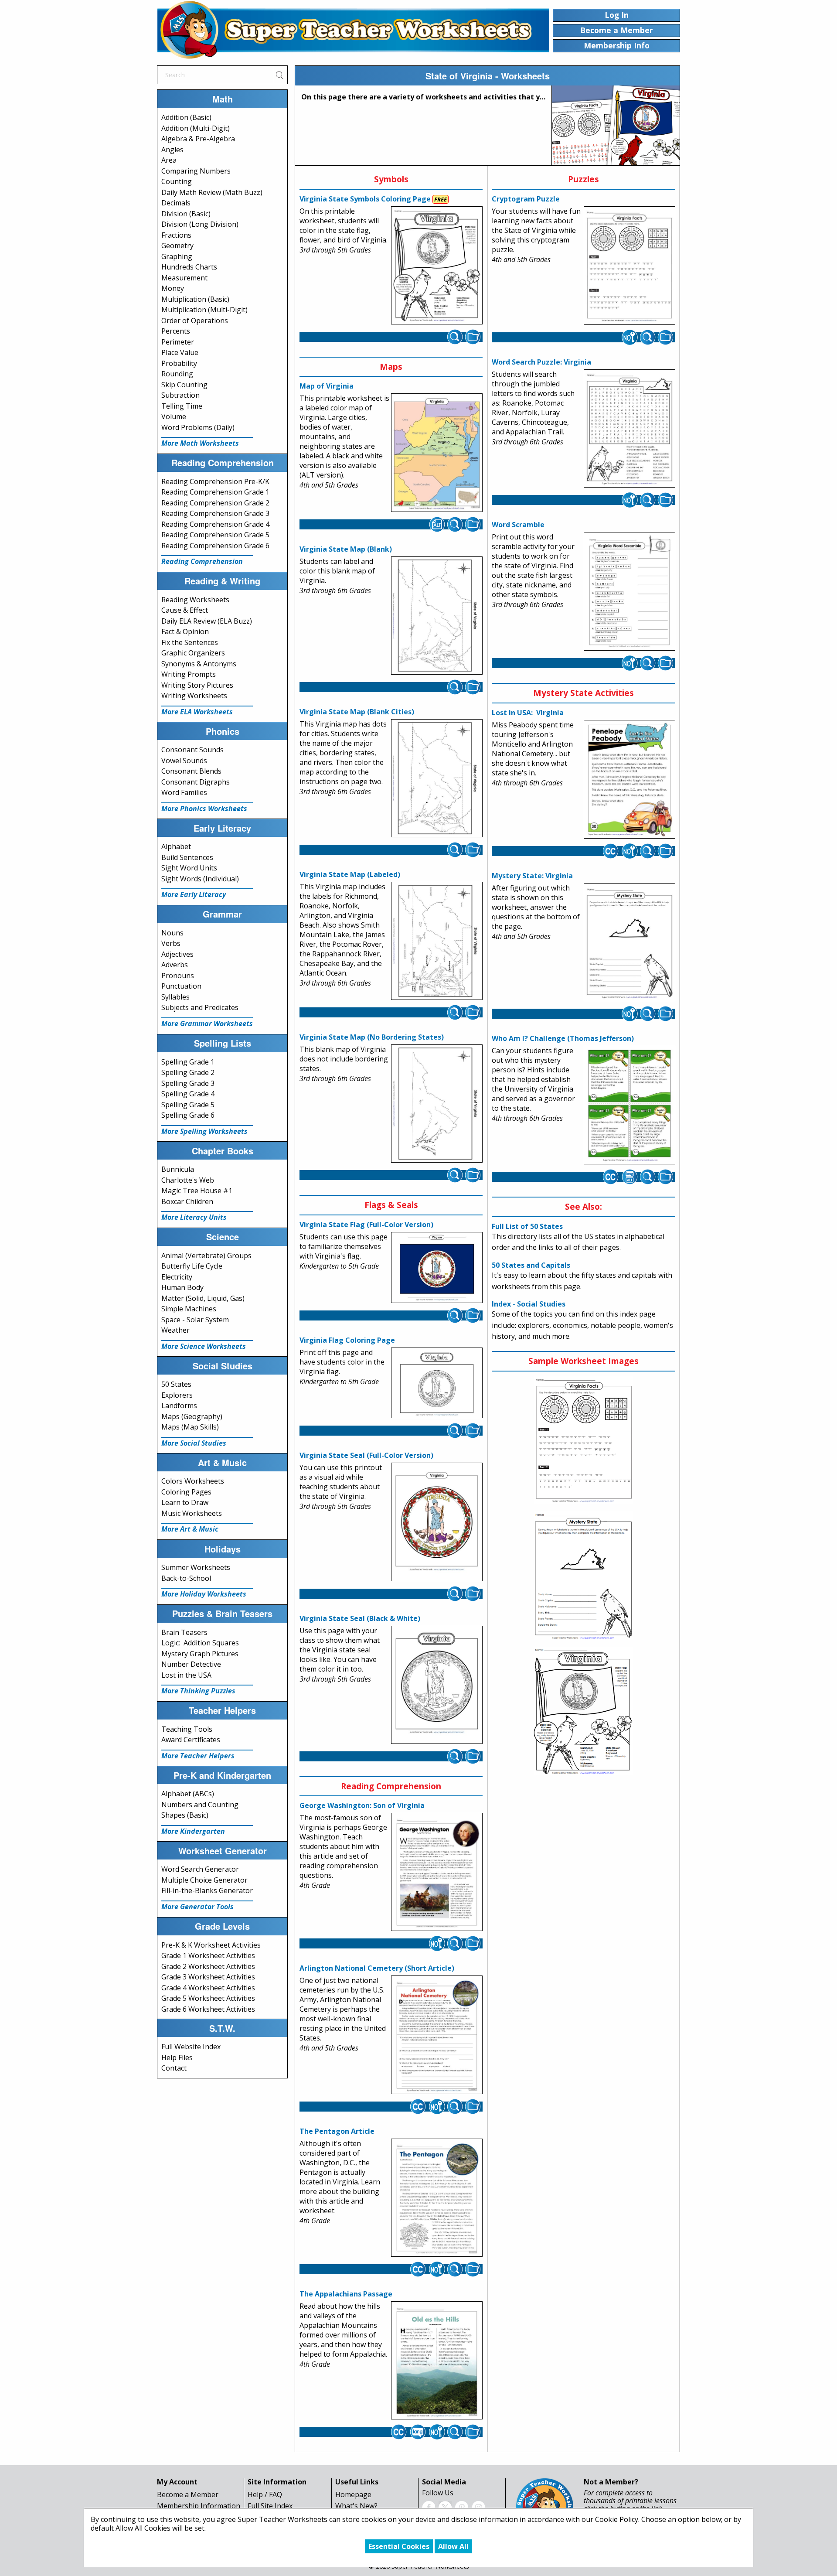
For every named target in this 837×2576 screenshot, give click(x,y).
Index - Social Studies (529, 1304)
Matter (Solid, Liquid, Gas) (203, 1298)
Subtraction (180, 395)
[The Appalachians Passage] (437, 2361)
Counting (177, 181)
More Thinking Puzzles (198, 1691)
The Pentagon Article (337, 2131)
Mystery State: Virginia (532, 876)
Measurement (184, 278)
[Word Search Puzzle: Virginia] (629, 429)
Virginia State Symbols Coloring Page (365, 199)
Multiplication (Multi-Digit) (204, 310)
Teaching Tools (187, 1729)
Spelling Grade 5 (188, 1105)
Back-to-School (186, 1578)
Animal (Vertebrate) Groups (206, 1256)
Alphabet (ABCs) (188, 1794)
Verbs (171, 943)
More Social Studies (194, 1443)
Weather (175, 1330)
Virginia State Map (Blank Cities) (357, 712)
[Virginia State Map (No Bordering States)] (437, 1104)
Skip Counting (184, 385)
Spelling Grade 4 (188, 1094)
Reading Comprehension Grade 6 (215, 546)
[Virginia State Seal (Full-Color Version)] (437, 1522)
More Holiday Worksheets (204, 1594)
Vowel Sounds (184, 761)
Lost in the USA (186, 1675)
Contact (174, 2068)
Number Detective (191, 1664)
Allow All (453, 2546)
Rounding (177, 374)
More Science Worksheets (204, 1346)
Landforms (179, 1406)
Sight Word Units (189, 868)
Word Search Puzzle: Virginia (541, 362)
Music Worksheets (192, 1513)
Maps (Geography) (192, 1416)
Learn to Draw (185, 1502)
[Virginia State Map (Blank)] (437, 616)
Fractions (176, 235)
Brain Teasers (184, 1632)
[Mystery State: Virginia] (629, 942)
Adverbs (175, 965)
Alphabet (176, 846)
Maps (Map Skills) (190, 1427)
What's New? (356, 2506)
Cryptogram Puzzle (526, 199)
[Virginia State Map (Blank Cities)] (437, 778)
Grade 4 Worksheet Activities (208, 1988)
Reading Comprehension (202, 561)
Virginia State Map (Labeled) (350, 874)
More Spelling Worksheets (204, 1131)
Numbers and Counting (200, 1805)
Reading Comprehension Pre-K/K (215, 481)
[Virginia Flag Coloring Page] (437, 1383)
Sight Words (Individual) (200, 879)
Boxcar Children (187, 1201)
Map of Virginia (327, 386)
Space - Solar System (195, 1320)
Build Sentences (187, 857)
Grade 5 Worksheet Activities (208, 1998)
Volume (174, 416)
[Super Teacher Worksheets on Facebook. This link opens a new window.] (429, 2507)
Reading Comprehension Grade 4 (215, 524)
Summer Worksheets (196, 1567)
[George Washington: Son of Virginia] (437, 1872)
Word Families (184, 792)
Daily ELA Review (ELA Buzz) (207, 621)
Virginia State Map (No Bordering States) (372, 1037)
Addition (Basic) (186, 117)
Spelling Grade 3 (188, 1083)
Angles (172, 150)
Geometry (177, 246)
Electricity (177, 1277)
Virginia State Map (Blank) (346, 549)
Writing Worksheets (194, 696)
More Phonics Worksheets (204, 809)
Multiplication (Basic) (195, 299)
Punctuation (181, 986)
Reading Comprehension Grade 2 (215, 503)
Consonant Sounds (192, 750)
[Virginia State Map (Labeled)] (437, 941)
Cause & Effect (185, 610)
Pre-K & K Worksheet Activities (211, 1945)
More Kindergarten (193, 1831)
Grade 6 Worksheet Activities (208, 2009)
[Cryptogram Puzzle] (629, 266)
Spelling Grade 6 (188, 1115)
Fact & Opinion (185, 631)
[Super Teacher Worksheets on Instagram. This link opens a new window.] (478, 2507)
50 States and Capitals (531, 1265)
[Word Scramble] (629, 592)
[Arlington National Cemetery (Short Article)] (437, 2035)
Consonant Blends (191, 771)
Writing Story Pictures (197, 685)
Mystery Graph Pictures (200, 1654)
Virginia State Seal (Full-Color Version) (366, 1455)
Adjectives (177, 954)
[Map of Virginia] (437, 453)
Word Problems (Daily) (198, 427)
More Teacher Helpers (198, 1756)
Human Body (182, 1287)
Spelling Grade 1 (188, 1062)
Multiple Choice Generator (204, 1880)
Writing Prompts (189, 674)
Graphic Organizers (193, 653)
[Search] (279, 75)
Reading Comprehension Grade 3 (215, 513)
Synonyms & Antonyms (199, 664)
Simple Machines (189, 1309)
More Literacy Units (194, 1217)
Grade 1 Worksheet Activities (208, 1955)
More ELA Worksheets (197, 712)
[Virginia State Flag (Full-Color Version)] (437, 1268)
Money (173, 288)
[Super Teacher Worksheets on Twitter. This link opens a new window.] (445, 2507)
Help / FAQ (265, 2494)
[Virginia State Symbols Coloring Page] (437, 266)
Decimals (176, 203)
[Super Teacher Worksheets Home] (353, 30)
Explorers (177, 1395)
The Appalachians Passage (346, 2294)
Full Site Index (270, 2506)
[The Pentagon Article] (437, 2198)
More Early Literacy (194, 894)
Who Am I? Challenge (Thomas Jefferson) (563, 1038)
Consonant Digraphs (196, 782)
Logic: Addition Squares (200, 1643)
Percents (176, 331)
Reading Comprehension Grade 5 (215, 535)
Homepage (353, 2494)
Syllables (175, 997)
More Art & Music (190, 1529)
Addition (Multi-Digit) (196, 128)
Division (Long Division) (200, 224)
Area (169, 160)
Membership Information (199, 2506)
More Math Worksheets (200, 443)
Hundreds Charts (189, 267)
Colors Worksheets (193, 1481)
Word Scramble (518, 525)
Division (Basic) (186, 214)
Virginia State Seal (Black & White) (360, 1618)
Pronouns (178, 976)
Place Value (180, 352)
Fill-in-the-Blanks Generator (207, 1890)
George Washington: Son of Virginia (362, 1805)
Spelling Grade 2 (188, 1072)
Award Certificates (191, 1740)
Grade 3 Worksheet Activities (208, 1977)
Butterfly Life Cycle (192, 1266)
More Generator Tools (197, 1907)
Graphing (177, 256)
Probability (179, 363)
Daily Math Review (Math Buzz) (212, 192)
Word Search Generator (200, 1869)
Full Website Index (191, 2047)
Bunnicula (178, 1169)
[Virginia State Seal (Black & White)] (437, 1685)
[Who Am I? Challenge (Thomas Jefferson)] (629, 1105)
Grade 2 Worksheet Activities (208, 1966)
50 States (176, 1384)
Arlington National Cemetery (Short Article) (377, 1968)
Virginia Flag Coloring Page (347, 1340)
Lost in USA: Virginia (528, 713)
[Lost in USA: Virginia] (629, 779)
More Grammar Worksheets (207, 1024)
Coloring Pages (186, 1492)
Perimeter (178, 342)
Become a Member (188, 2494)
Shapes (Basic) (185, 1815)
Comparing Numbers (196, 171)
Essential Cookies (399, 2546)
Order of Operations (195, 321)
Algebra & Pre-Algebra (198, 139)
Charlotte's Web (188, 1180)
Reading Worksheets (195, 600)
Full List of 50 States (527, 1226)
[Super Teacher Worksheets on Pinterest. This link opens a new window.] (462, 2507)
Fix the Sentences (190, 642)
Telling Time (182, 406)
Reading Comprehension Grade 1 (215, 492)
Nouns (172, 933)
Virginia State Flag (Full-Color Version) (366, 1225)
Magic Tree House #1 (197, 1191)
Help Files (177, 2057)
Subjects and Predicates (200, 1007)
